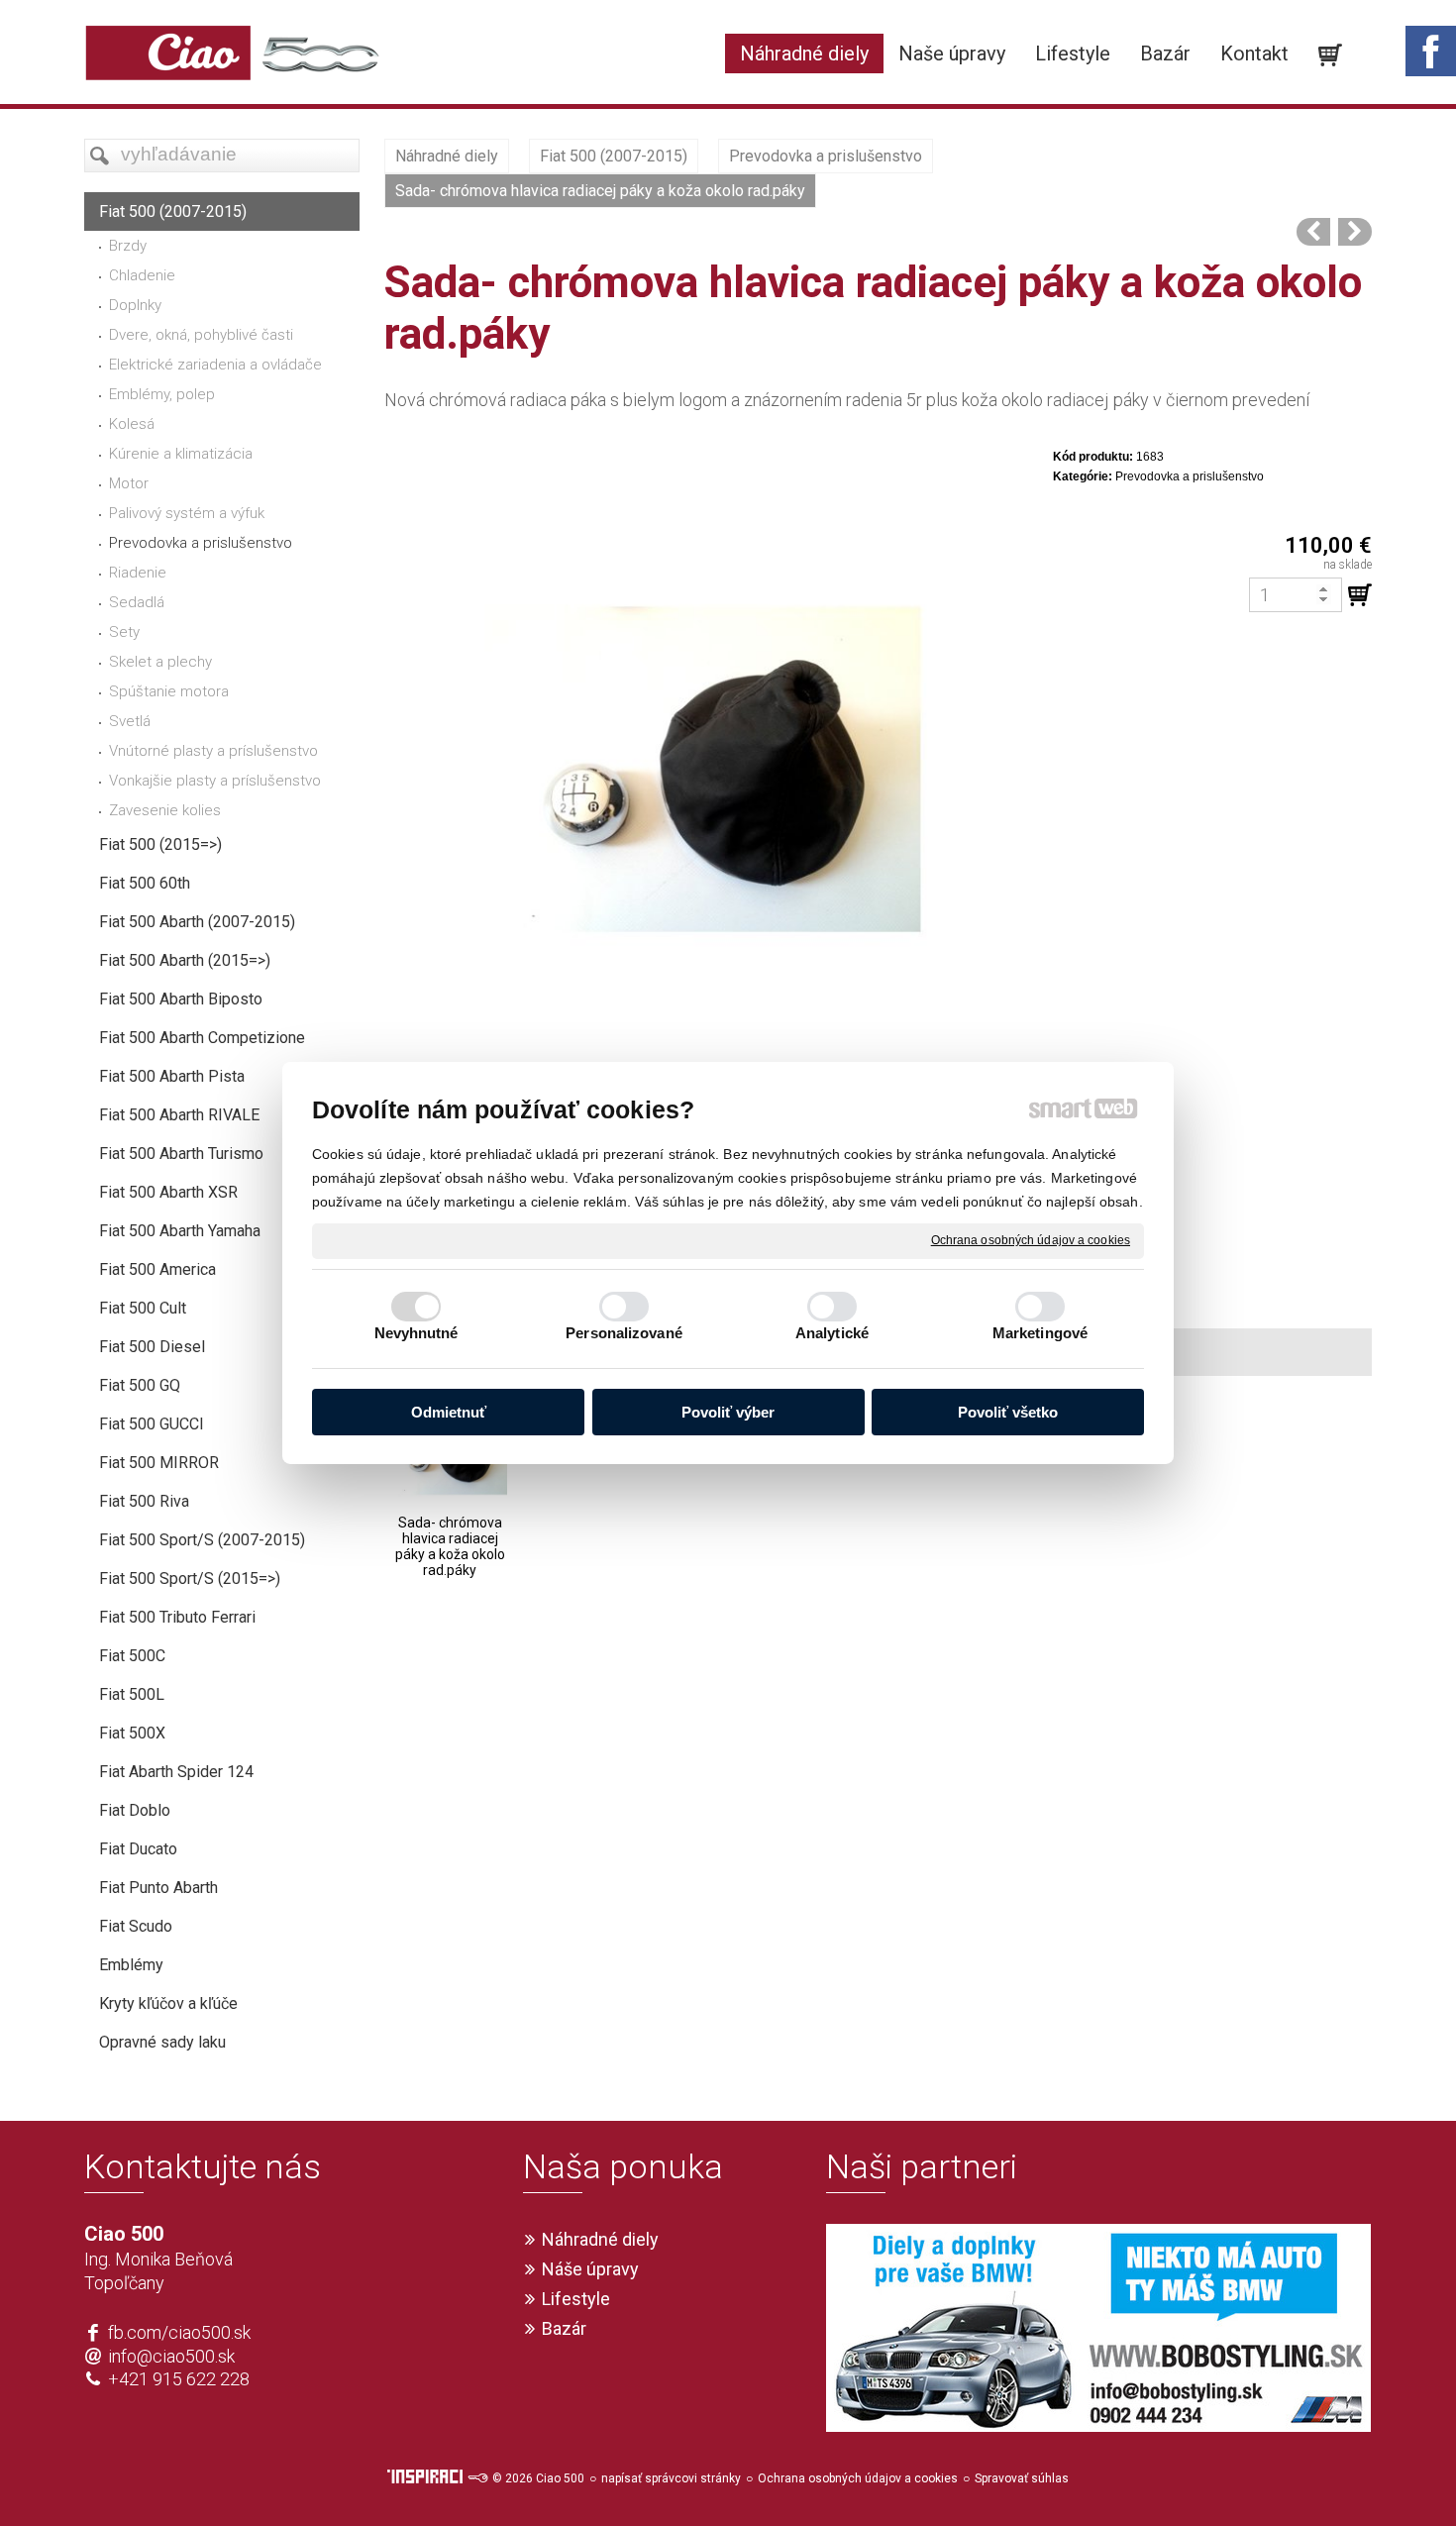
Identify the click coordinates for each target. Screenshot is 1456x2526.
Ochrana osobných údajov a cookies (1031, 1240)
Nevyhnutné (416, 1333)
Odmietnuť (449, 1412)
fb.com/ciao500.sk (179, 2332)
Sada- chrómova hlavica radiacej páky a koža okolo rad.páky (452, 1546)
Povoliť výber (728, 1412)
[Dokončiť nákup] (1330, 55)
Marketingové (1040, 1333)
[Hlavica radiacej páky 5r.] (1313, 232)
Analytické (832, 1333)
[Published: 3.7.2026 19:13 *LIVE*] (477, 2478)
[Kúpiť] (1360, 595)
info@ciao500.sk (171, 2356)
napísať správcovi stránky (671, 2478)
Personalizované (624, 1333)
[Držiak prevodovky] (1355, 232)
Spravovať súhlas (1022, 2478)
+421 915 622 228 (179, 2379)
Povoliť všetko (1008, 1412)
